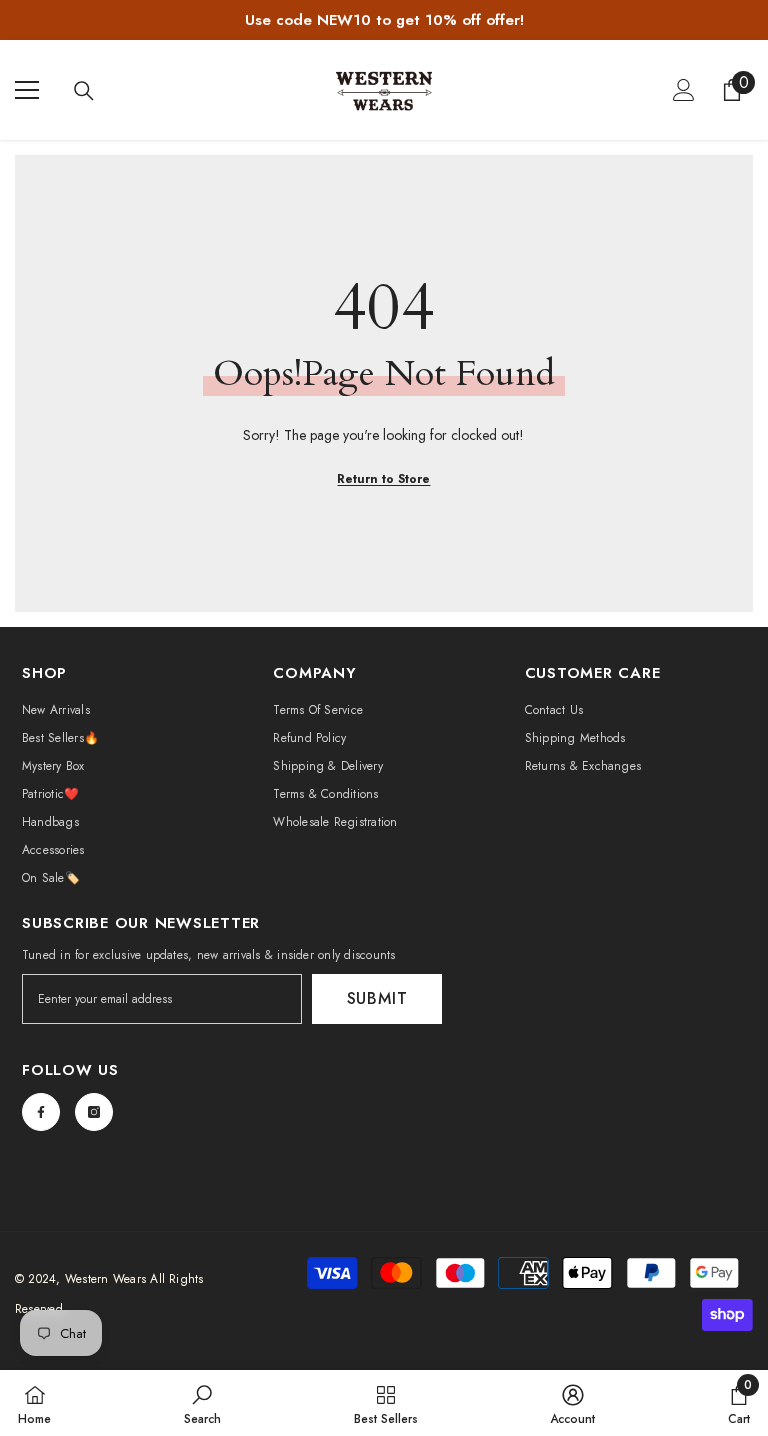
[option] (384, 20)
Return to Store (383, 479)
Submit (377, 998)
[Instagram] (94, 1112)
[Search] (84, 91)
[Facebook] (41, 1112)
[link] (202, 1403)
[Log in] (684, 90)
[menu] (27, 90)
